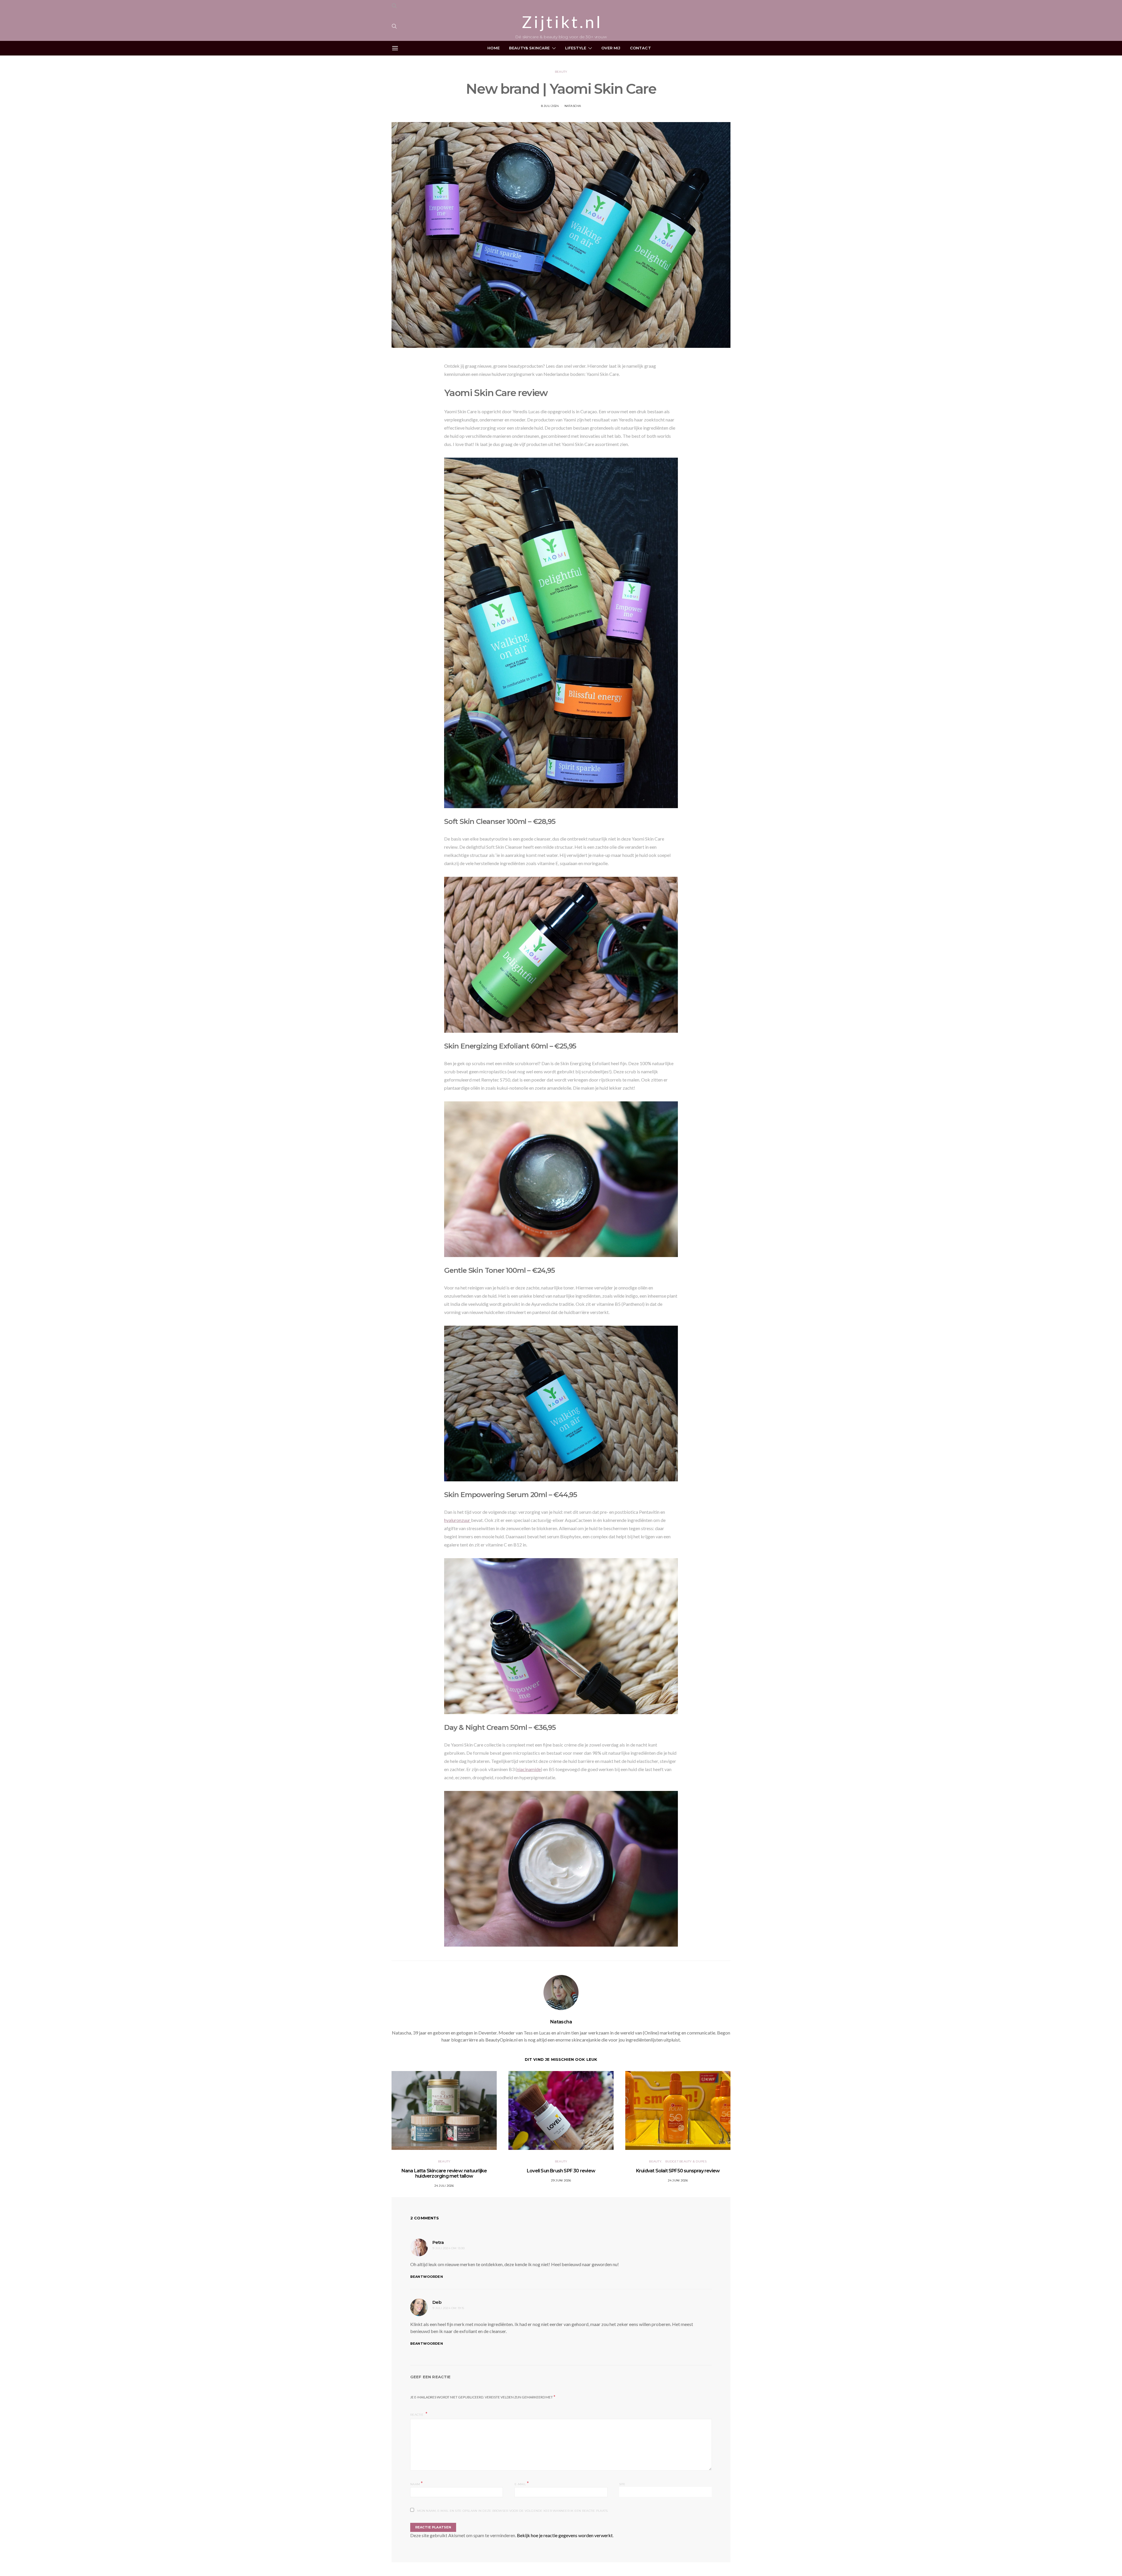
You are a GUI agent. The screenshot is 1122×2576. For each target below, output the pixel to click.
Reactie (417, 2415)
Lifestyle (576, 48)
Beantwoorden (427, 2277)
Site (622, 2484)
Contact (640, 48)
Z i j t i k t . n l (561, 22)
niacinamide (529, 1769)
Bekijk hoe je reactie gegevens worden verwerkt (565, 2535)
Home (494, 48)
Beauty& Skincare (529, 48)
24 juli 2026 (444, 2186)
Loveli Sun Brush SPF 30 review (561, 2171)
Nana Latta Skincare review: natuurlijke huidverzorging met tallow (444, 2173)
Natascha (573, 106)
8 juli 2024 (550, 106)
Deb (437, 2302)
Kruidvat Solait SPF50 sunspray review (678, 2171)
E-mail (522, 2484)
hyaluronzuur (458, 1520)
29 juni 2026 (561, 2180)
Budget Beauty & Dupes (686, 2161)
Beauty (561, 72)
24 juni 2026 (678, 2180)
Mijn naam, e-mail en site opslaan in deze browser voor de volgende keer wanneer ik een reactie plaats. (513, 2511)
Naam (417, 2484)
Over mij (611, 48)
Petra (438, 2242)
